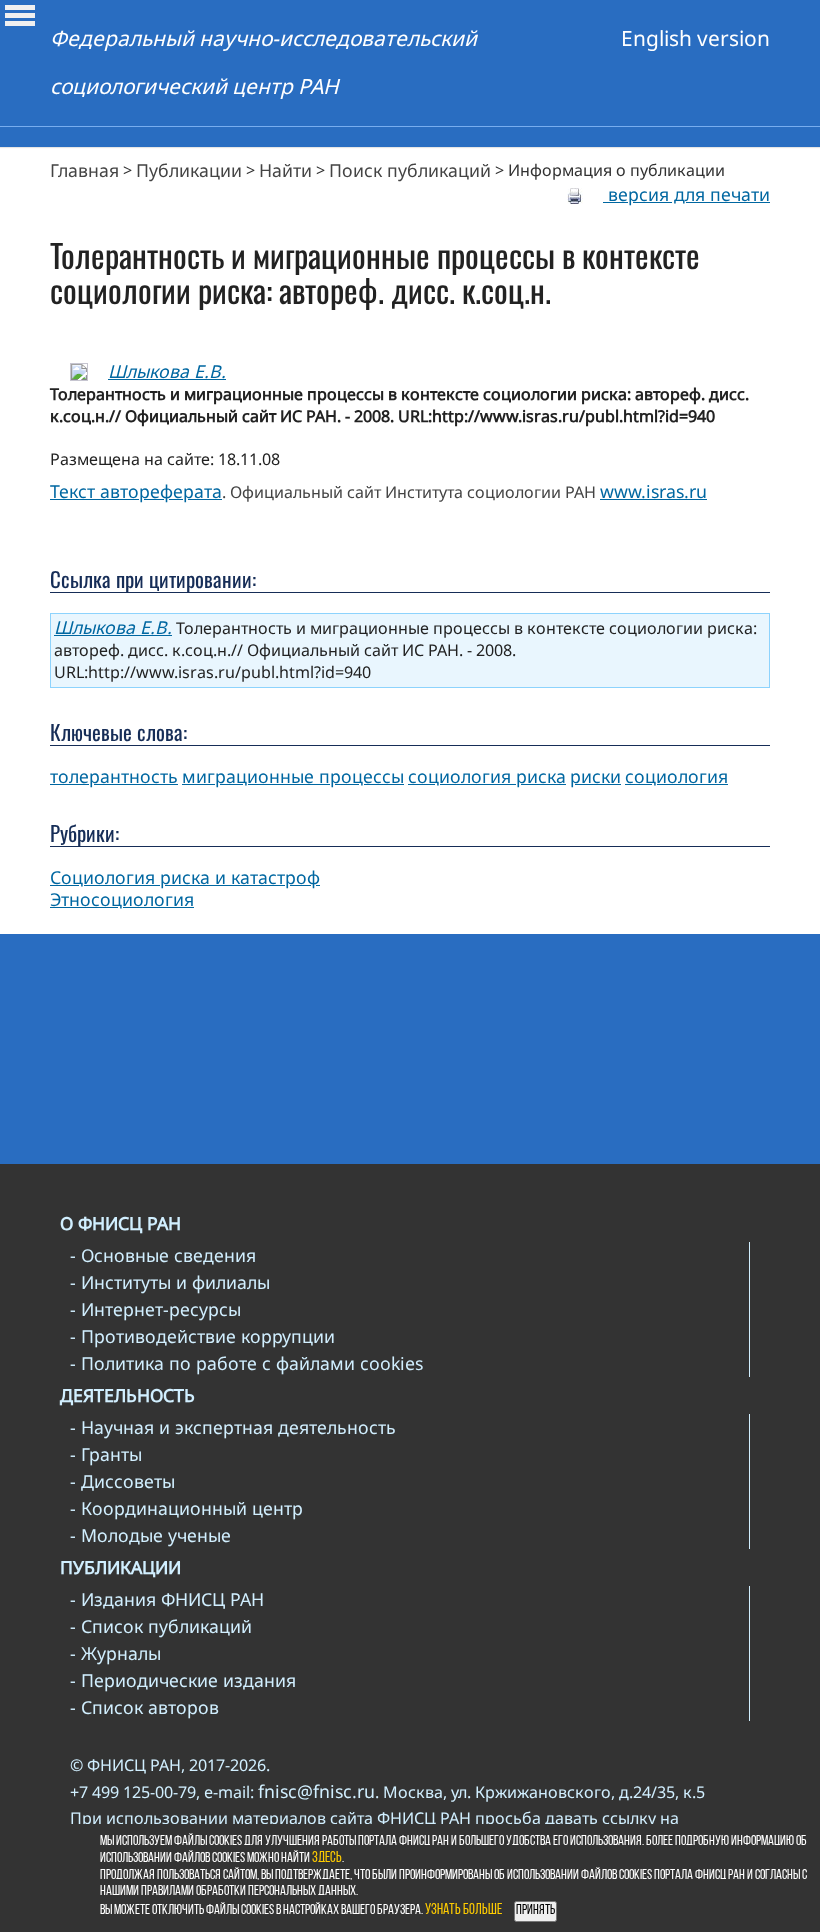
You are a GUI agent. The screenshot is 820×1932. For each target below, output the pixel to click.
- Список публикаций (161, 1626)
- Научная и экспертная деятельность (233, 1427)
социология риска (487, 776)
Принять (535, 1910)
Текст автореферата (136, 491)
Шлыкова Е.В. (167, 371)
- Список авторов (144, 1707)
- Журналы (115, 1653)
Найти (285, 170)
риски (595, 776)
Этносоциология (122, 899)
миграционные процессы (293, 776)
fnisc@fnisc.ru (316, 1791)
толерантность (114, 776)
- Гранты (106, 1454)
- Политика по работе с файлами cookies (246, 1363)
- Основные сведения (163, 1255)
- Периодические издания (183, 1680)
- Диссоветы (122, 1481)
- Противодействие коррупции (202, 1336)
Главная (84, 170)
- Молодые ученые (150, 1535)
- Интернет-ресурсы (155, 1309)
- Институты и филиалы (170, 1282)
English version (695, 38)
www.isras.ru (653, 491)
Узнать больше (463, 1910)
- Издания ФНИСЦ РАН (167, 1599)
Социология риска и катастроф (185, 877)
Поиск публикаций (410, 170)
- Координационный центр (186, 1508)
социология (676, 776)
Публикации (189, 170)
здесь (327, 1858)
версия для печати (686, 194)
